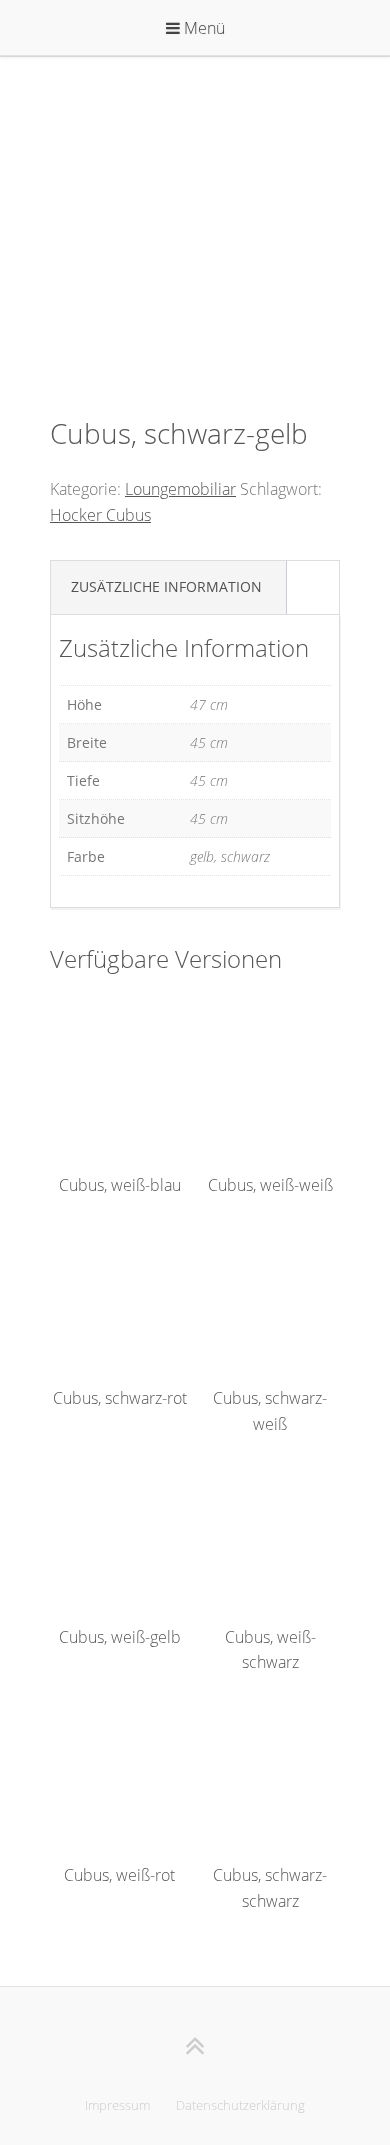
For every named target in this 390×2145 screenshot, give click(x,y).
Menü (202, 28)
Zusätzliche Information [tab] (166, 586)
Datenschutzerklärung (240, 2105)
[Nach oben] (195, 2045)
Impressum (117, 2105)
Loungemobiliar (180, 489)
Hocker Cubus (100, 515)
